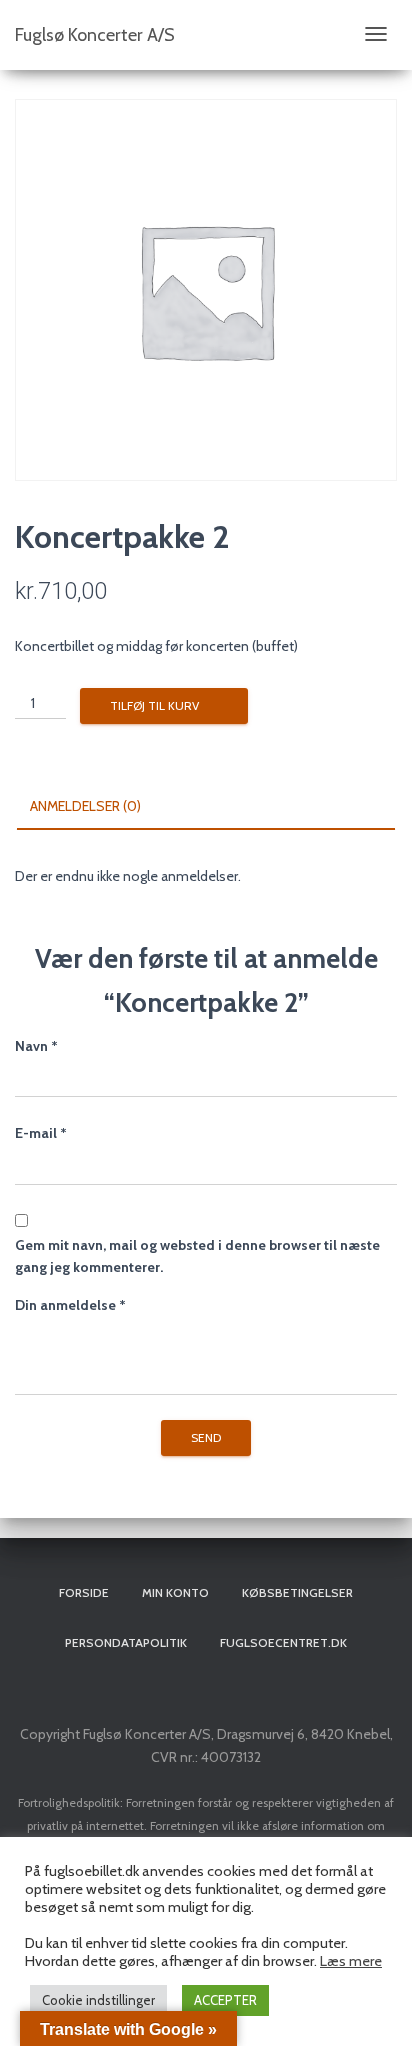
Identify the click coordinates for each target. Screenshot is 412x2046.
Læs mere (351, 1961)
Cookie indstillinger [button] (98, 2000)
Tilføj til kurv (154, 705)
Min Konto (175, 1592)
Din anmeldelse (70, 1305)
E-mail (41, 1133)
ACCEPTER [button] (225, 2000)
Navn (36, 1046)
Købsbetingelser (297, 1592)
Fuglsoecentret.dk (283, 1642)
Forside (84, 1592)
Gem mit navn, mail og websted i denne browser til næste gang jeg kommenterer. (197, 1256)
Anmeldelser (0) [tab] (85, 806)
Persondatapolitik (126, 1642)
